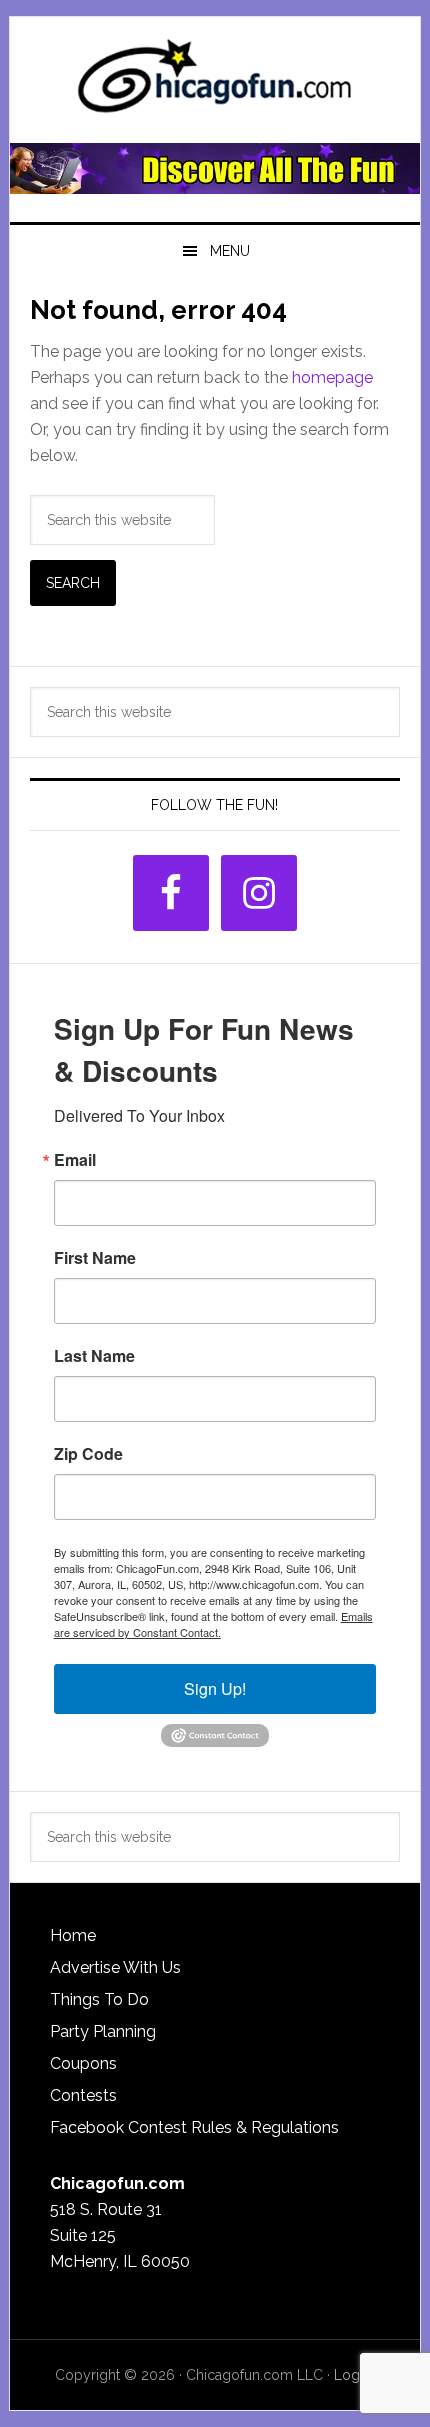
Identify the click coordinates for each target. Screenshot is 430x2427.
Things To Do (99, 1999)
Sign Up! (215, 1688)
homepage (332, 377)
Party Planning (103, 2031)
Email (75, 1160)
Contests (83, 2095)
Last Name (94, 1356)
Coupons (83, 2063)
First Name (95, 1258)
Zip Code (88, 1454)
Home (73, 1935)
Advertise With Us (115, 1967)
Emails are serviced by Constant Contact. (213, 1624)
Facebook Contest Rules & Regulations (194, 2127)
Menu (230, 251)
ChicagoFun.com (215, 82)
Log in (354, 2375)
